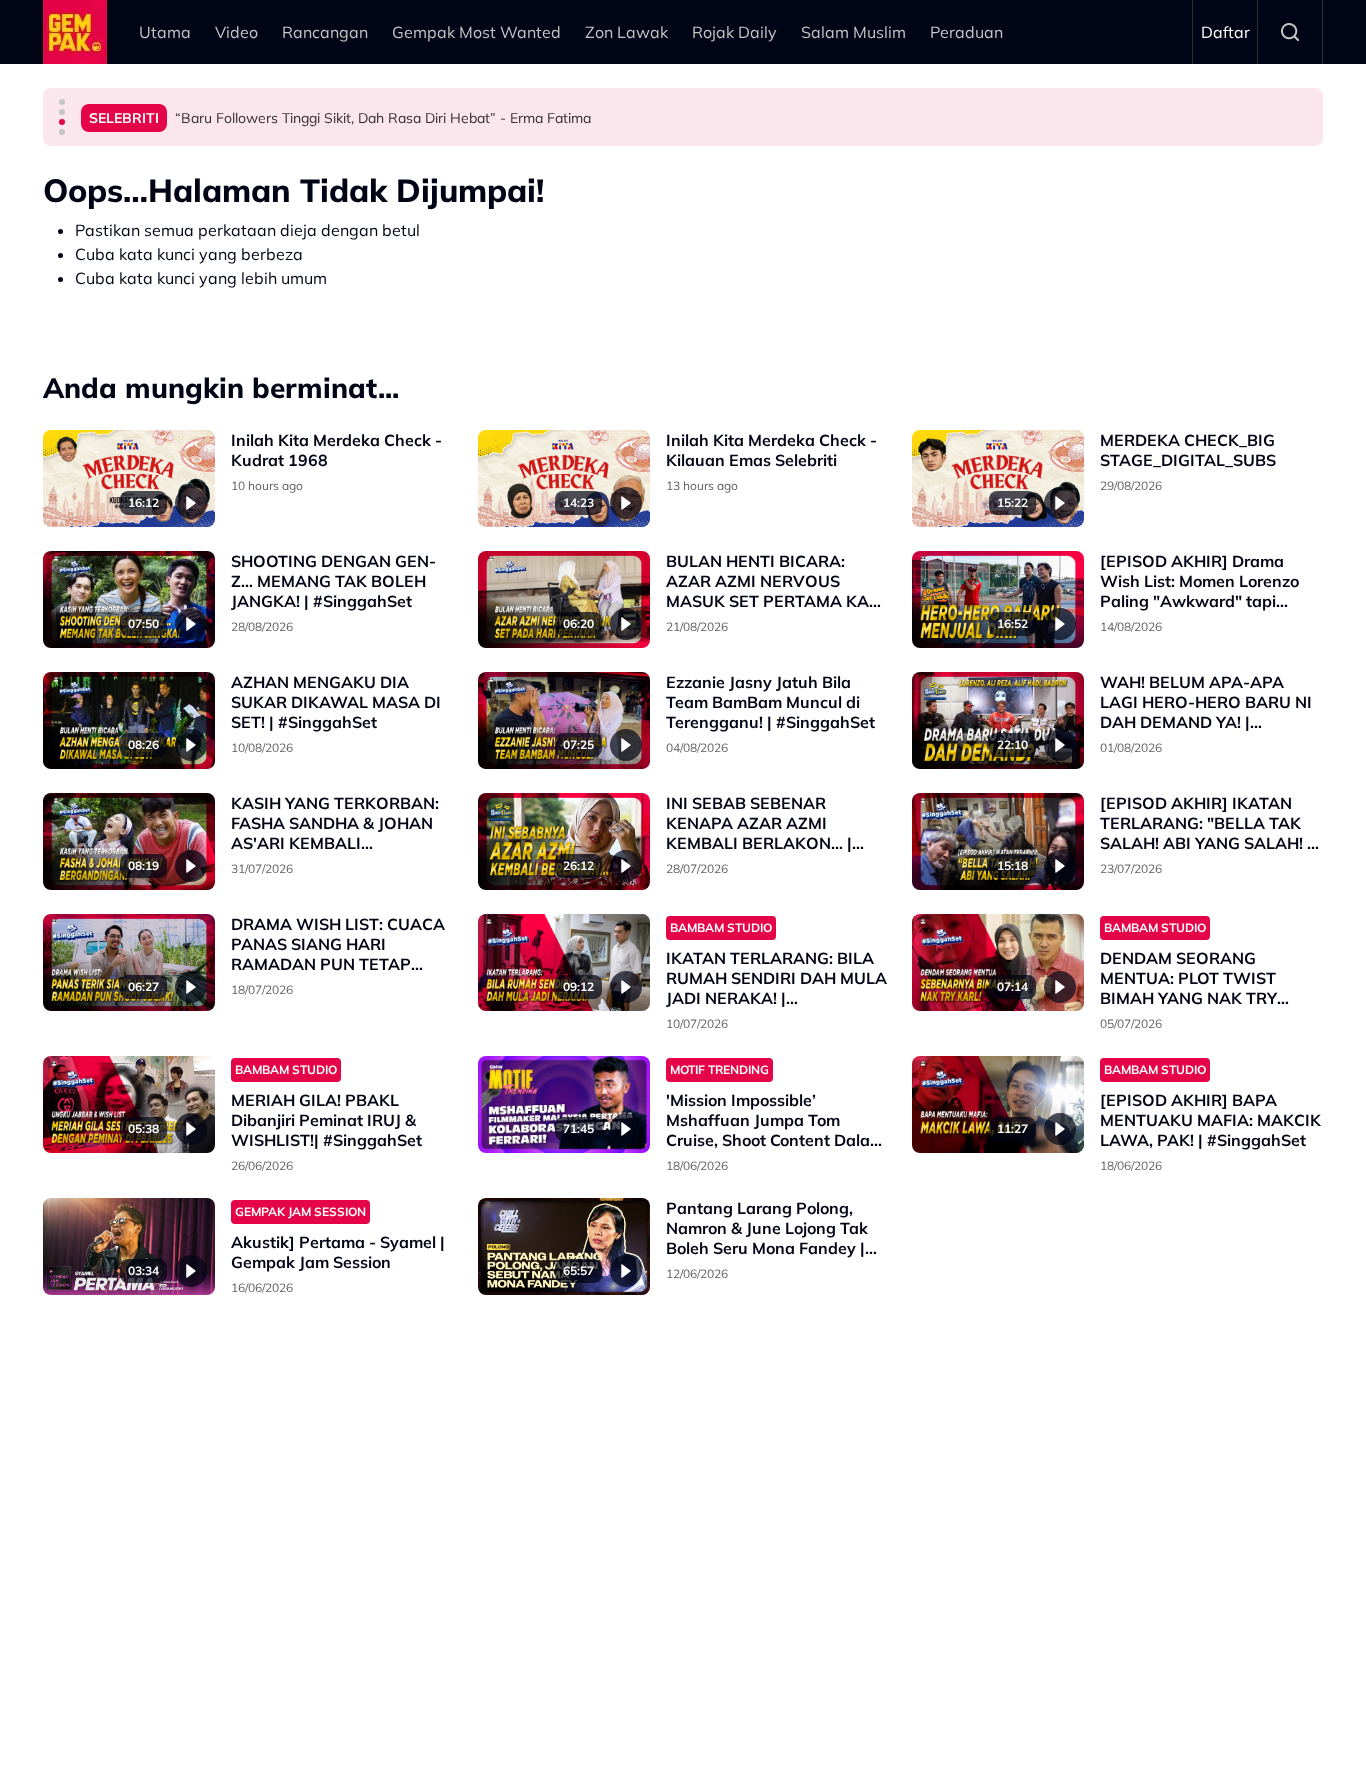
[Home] (75, 32)
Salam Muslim (853, 32)
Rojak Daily (734, 32)
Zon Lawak (626, 32)
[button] (62, 102)
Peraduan (966, 32)
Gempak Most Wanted (476, 32)
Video (236, 32)
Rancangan (325, 32)
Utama (165, 32)
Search (1290, 32)
